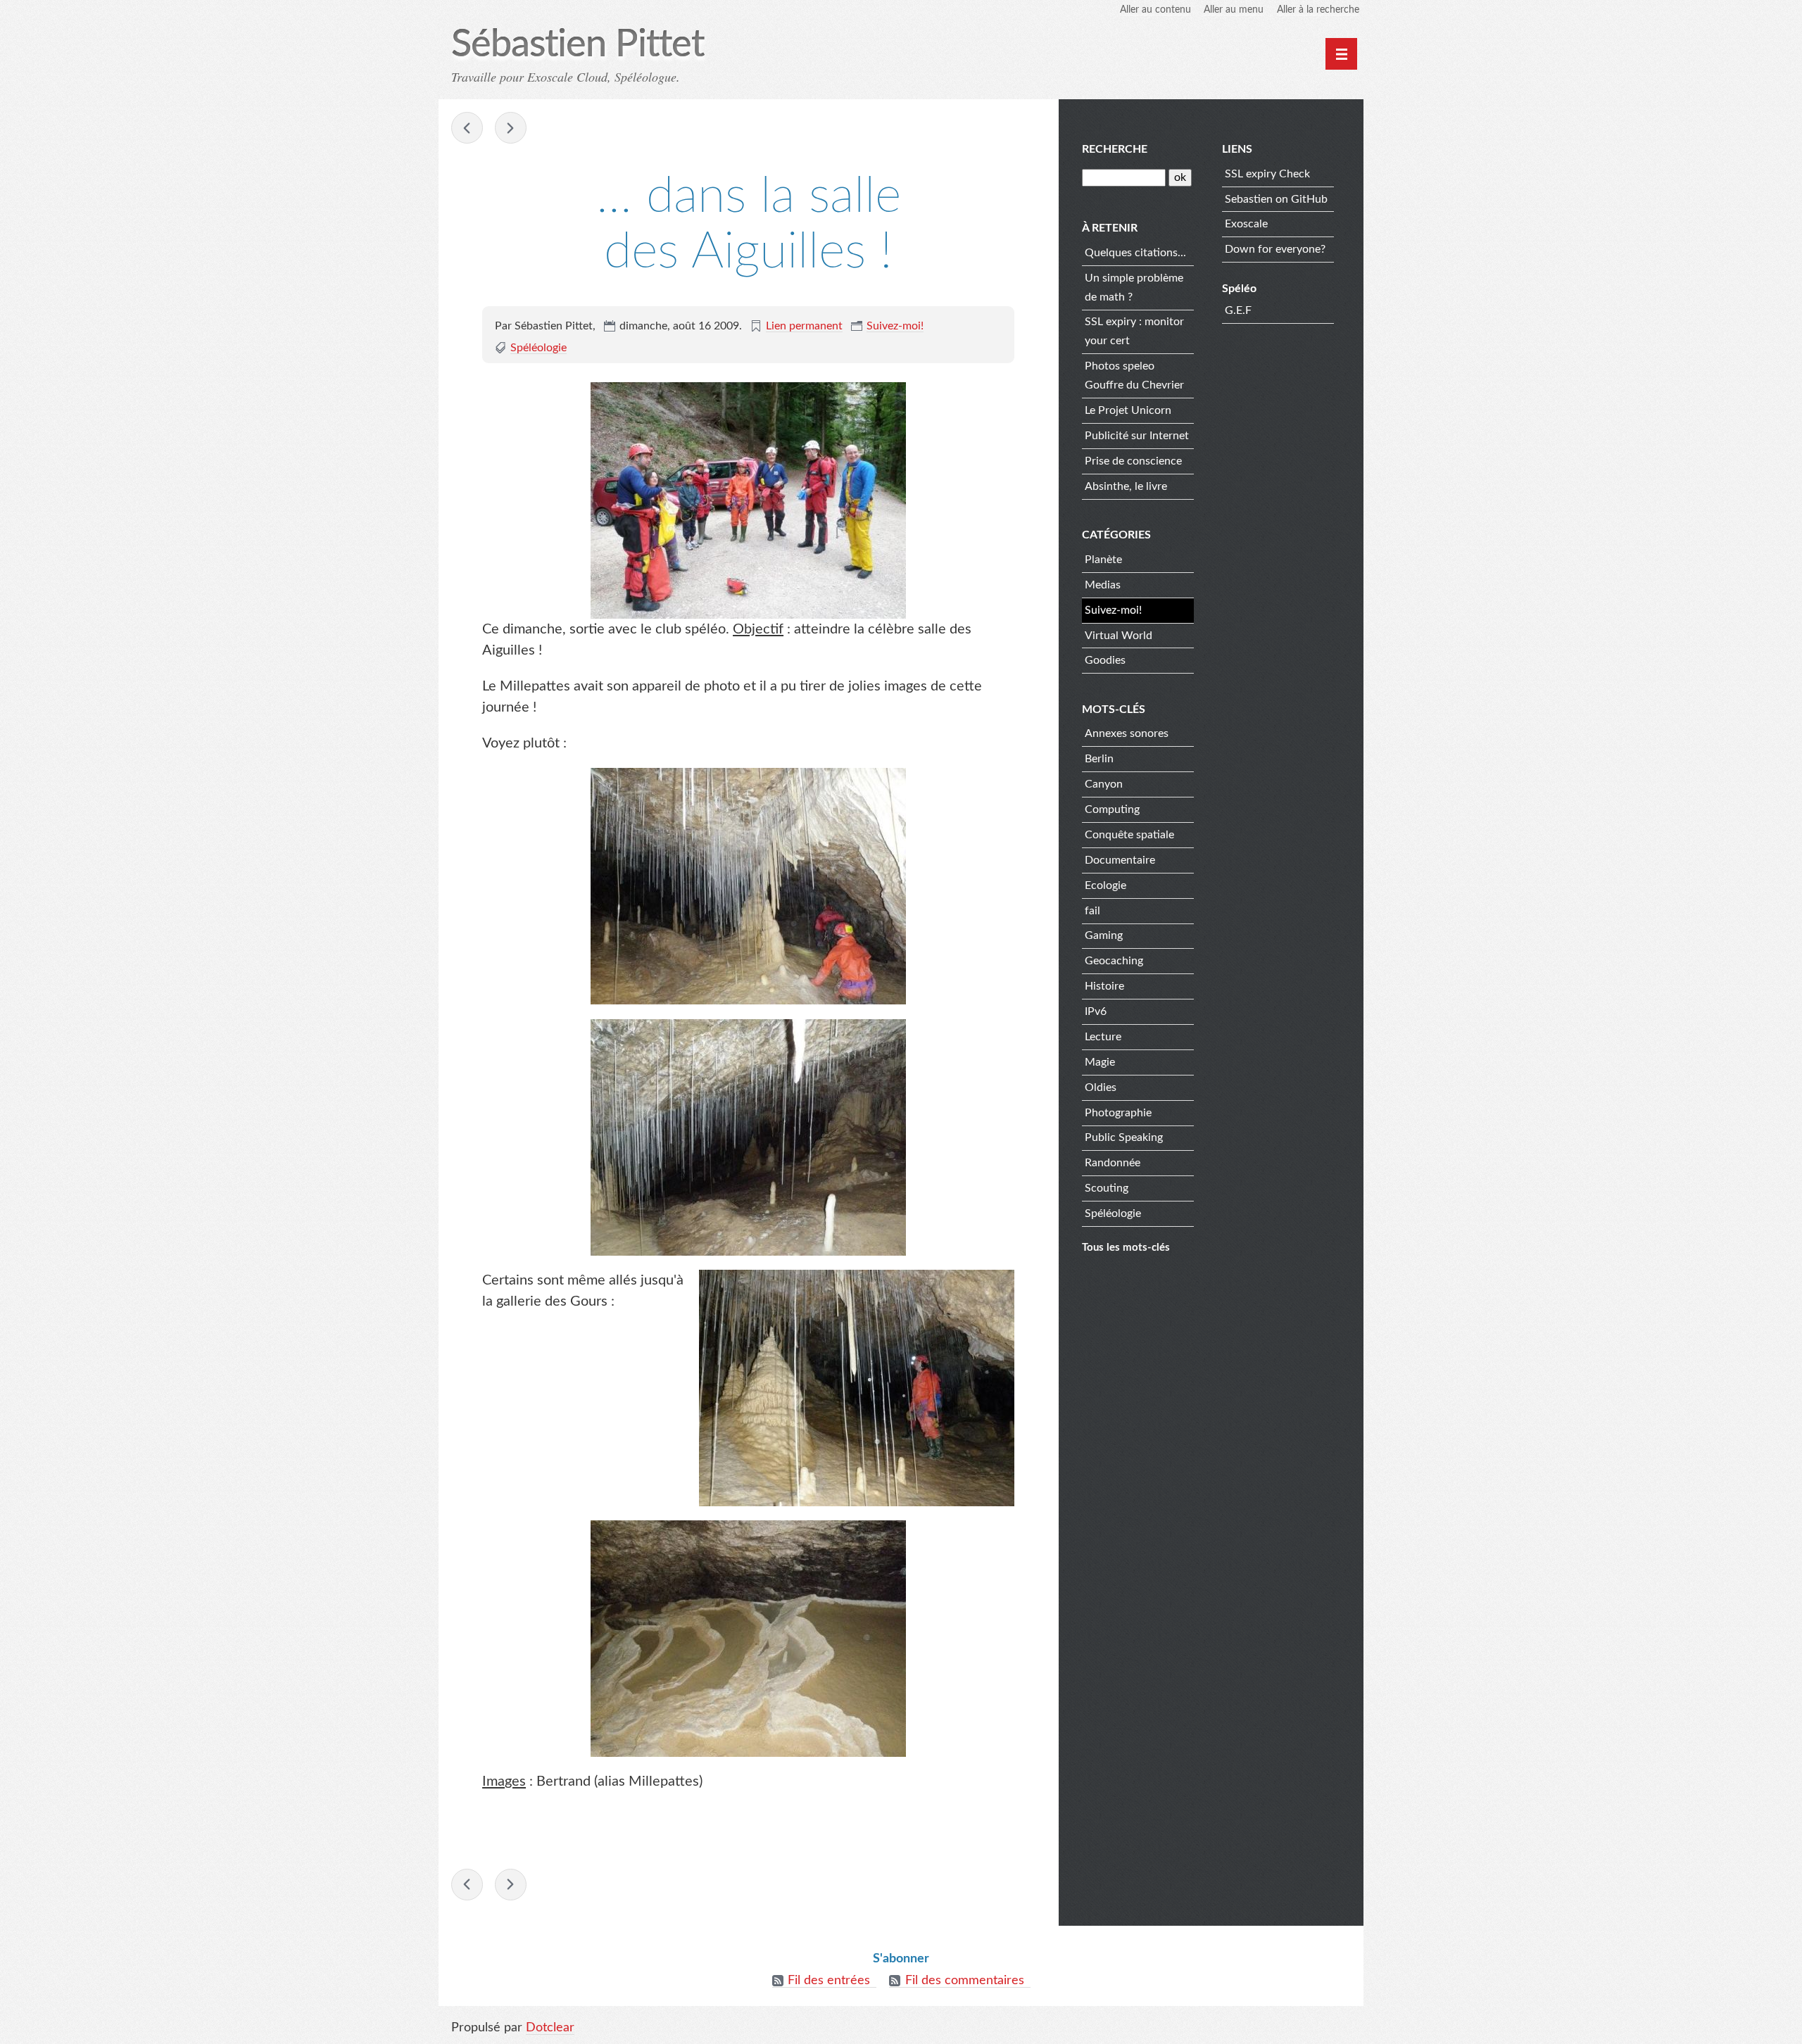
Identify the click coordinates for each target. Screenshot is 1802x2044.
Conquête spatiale (1129, 835)
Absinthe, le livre (1126, 486)
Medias (1103, 585)
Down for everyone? (1275, 249)
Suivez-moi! (895, 326)
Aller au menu (1234, 10)
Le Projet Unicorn (1128, 410)
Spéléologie (538, 348)
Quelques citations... (1135, 253)
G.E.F (1238, 310)
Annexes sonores (1127, 733)
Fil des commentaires (965, 1981)
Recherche (1115, 149)
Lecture (1103, 1037)
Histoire (1104, 986)
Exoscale (1246, 224)
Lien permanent (804, 326)
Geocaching (1114, 961)
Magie (1100, 1062)
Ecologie (1105, 885)
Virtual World (1119, 636)
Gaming (1104, 935)
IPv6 (1096, 1011)
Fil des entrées (829, 1981)
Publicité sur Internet (1137, 436)
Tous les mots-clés (1126, 1248)
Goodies (1105, 660)
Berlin (1099, 759)
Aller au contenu (1155, 10)
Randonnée (1113, 1163)
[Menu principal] (1341, 54)
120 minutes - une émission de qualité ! (511, 128)
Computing (1112, 809)
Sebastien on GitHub (1276, 199)
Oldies (1101, 1087)
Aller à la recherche (1318, 10)
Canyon (1104, 784)
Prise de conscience (1133, 461)
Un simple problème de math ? (1134, 288)
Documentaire (1120, 860)
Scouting (1107, 1188)
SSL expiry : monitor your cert (1134, 331)
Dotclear (550, 2028)
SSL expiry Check (1267, 174)
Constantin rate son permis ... (467, 128)
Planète (1103, 560)
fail (1092, 911)
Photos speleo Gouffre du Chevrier (1134, 376)
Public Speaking (1124, 1137)
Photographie (1118, 1113)
